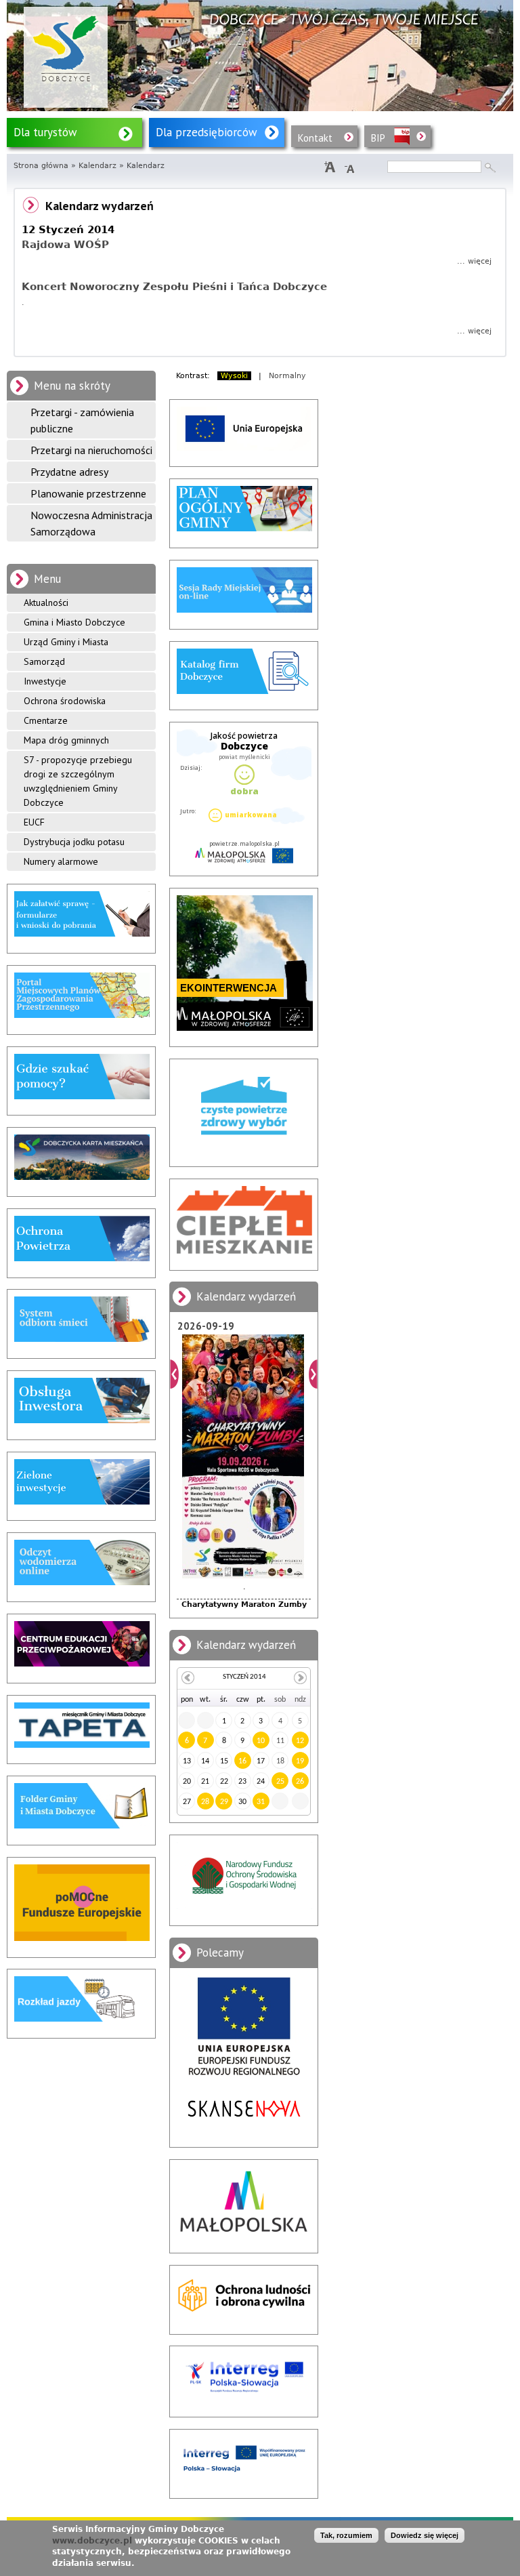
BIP (378, 138)
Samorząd (44, 661)
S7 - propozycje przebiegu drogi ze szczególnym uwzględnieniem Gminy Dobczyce (78, 781)
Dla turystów (45, 132)
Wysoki (234, 376)
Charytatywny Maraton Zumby (244, 1604)
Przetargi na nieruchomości (91, 450)
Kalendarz (97, 166)
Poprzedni (174, 1374)
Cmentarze (46, 720)
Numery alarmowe (61, 861)
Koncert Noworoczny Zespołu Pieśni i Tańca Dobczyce (174, 287)
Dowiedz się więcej (425, 2535)
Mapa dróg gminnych (66, 740)
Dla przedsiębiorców (207, 132)
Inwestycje (45, 681)
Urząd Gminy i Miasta (66, 642)
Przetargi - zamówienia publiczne (82, 420)
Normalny (287, 376)
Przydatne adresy (69, 472)
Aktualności (46, 602)
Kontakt (315, 138)
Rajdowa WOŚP (65, 245)
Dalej (313, 1374)
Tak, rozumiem (346, 2535)
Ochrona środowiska (65, 701)
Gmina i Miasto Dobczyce (74, 622)
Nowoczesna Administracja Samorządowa (91, 523)
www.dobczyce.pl (92, 2541)
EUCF (34, 822)
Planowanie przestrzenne (88, 493)
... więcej (474, 261)
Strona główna (41, 166)
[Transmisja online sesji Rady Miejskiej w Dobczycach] (244, 610)
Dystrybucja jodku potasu (74, 842)
